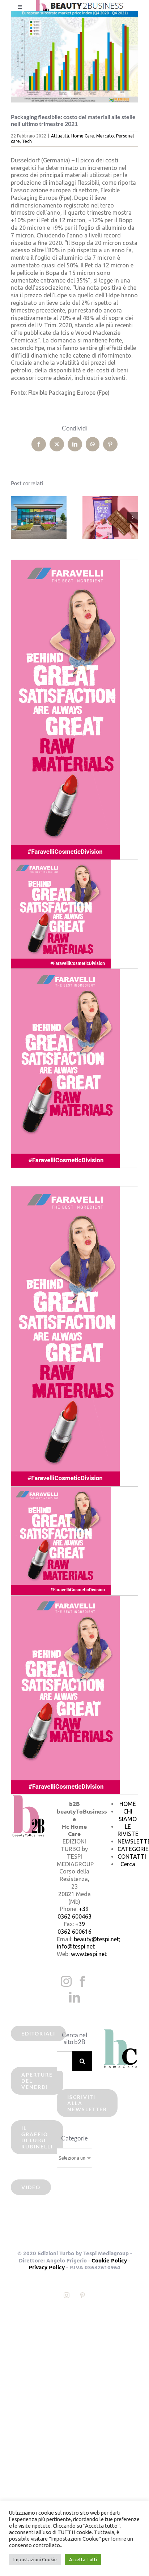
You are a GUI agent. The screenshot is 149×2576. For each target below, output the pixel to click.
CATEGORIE (133, 1849)
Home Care (83, 136)
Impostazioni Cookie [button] (35, 2559)
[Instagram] (66, 1981)
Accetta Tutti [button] (83, 2559)
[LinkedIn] (74, 1997)
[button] (16, 517)
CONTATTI (132, 1856)
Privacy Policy (47, 2267)
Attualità (60, 136)
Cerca (128, 1864)
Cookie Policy (109, 2260)
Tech (27, 141)
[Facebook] (82, 1981)
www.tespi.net (89, 1954)
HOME (128, 1804)
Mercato (105, 136)
